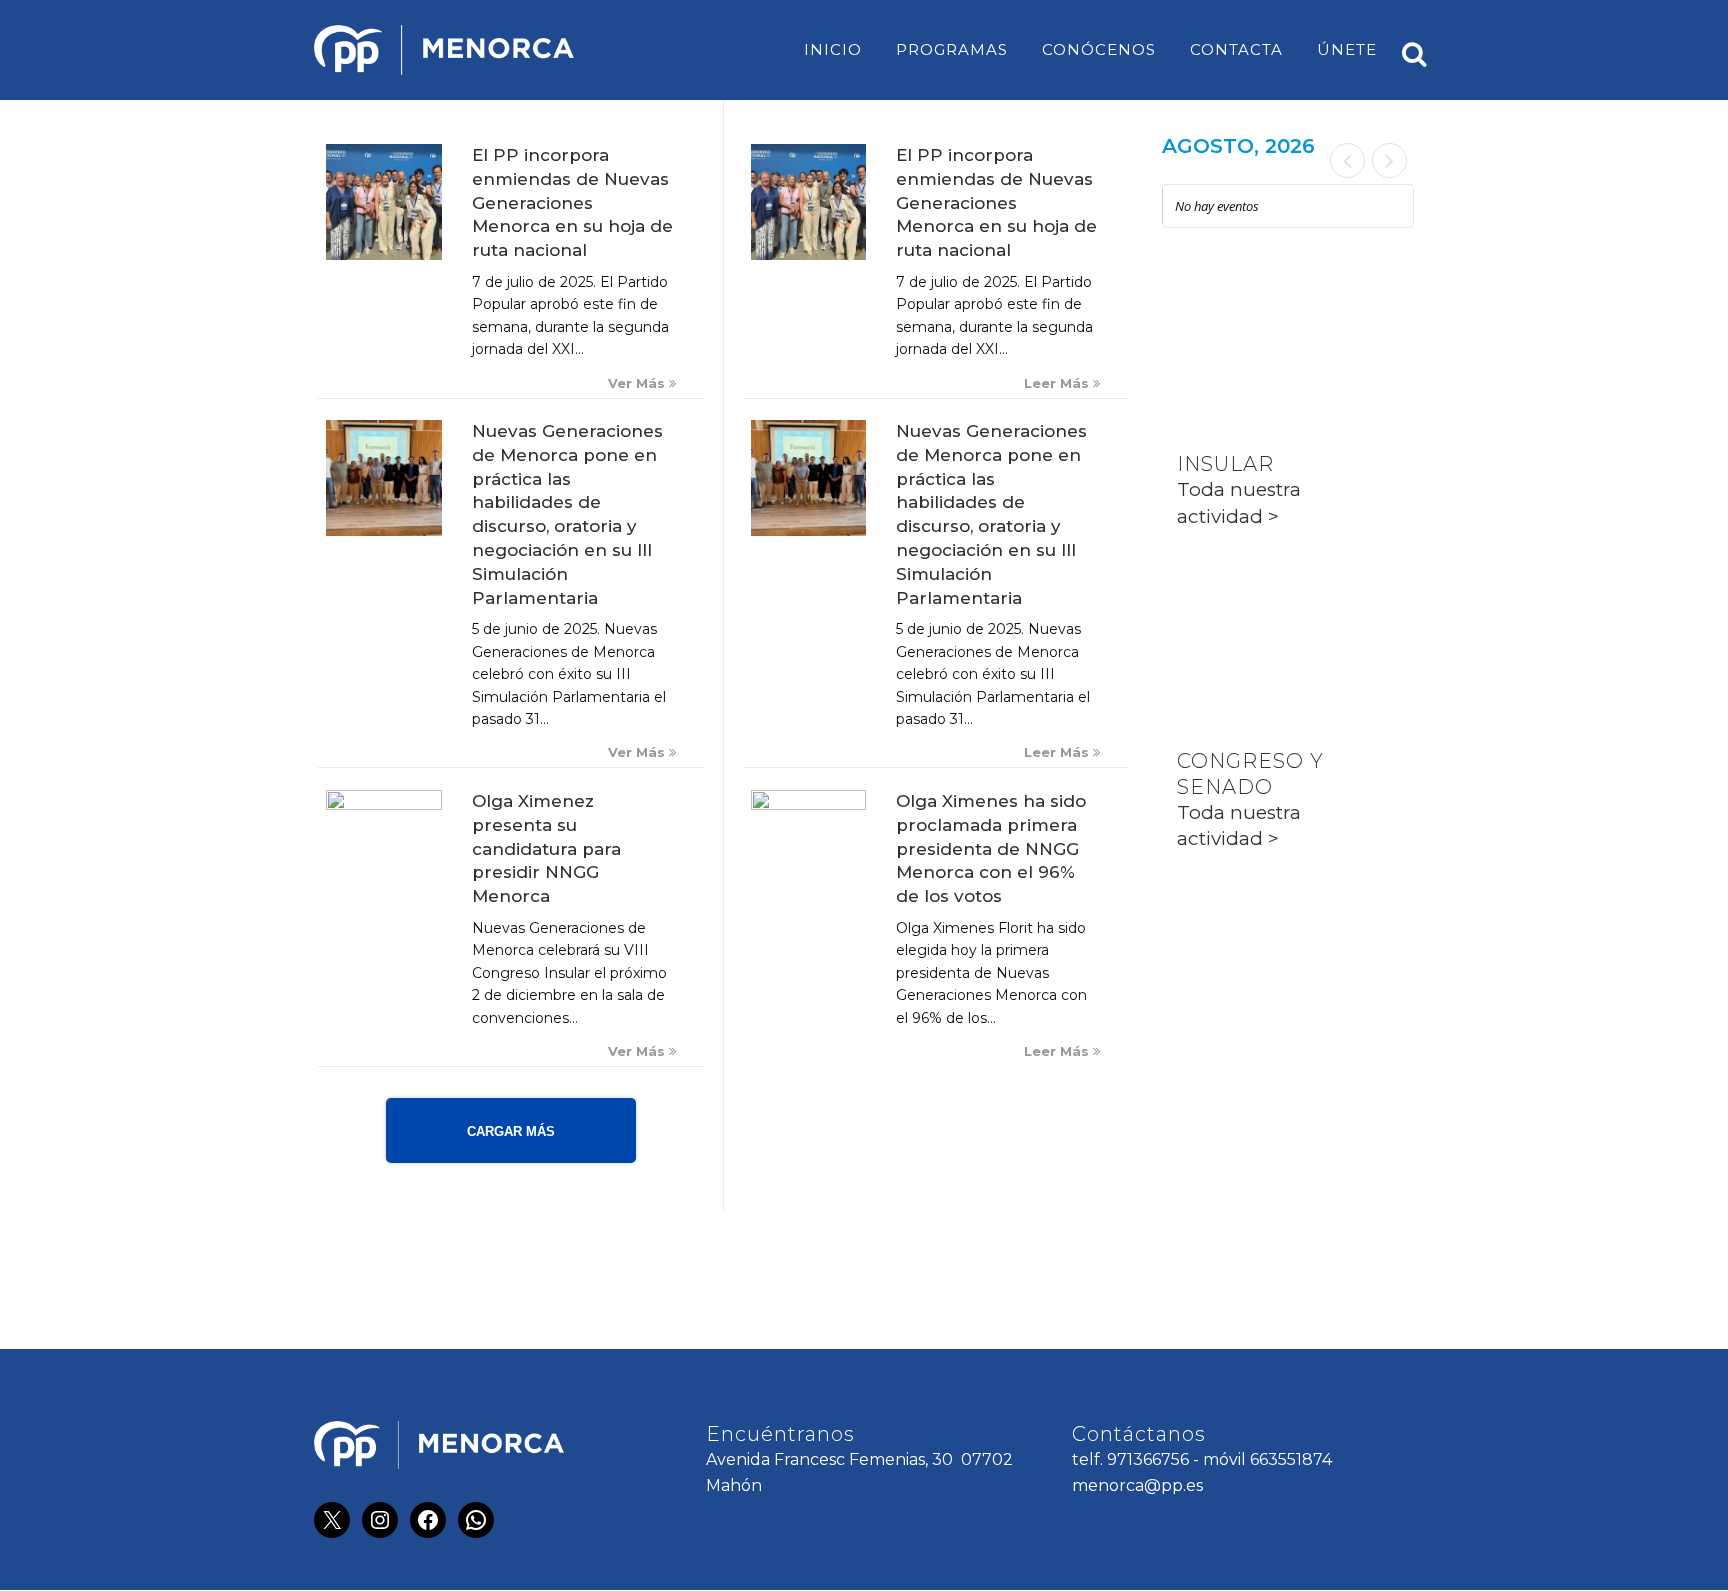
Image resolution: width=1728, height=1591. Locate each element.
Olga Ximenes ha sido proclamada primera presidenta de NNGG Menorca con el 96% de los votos (991, 848)
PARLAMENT (1246, 613)
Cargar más (511, 1131)
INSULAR (1225, 464)
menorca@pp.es (1137, 1485)
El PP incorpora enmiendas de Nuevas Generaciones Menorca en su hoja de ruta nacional (572, 202)
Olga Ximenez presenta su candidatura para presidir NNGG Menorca (546, 848)
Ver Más (638, 383)
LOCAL (1214, 316)
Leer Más (1058, 383)
